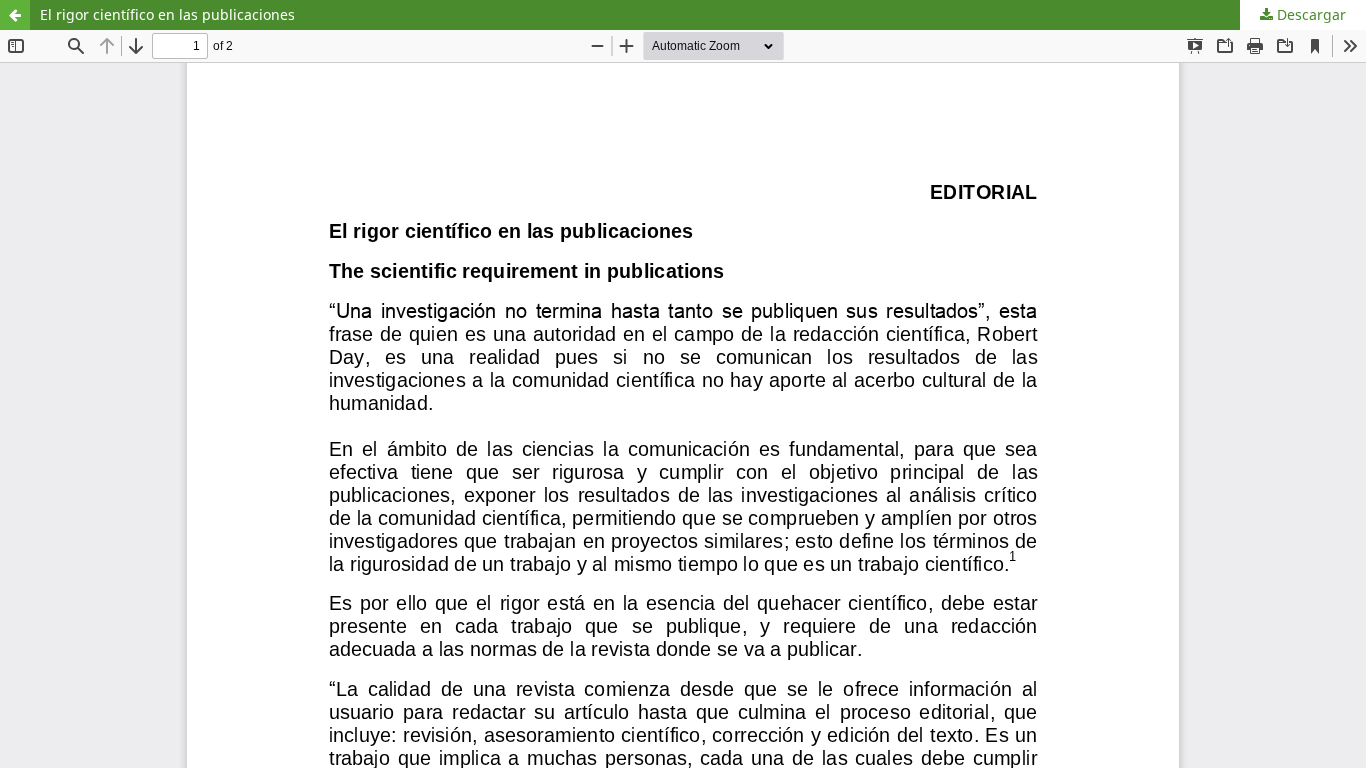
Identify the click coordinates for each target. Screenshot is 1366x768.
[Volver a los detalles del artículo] (15, 15)
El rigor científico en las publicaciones (167, 14)
